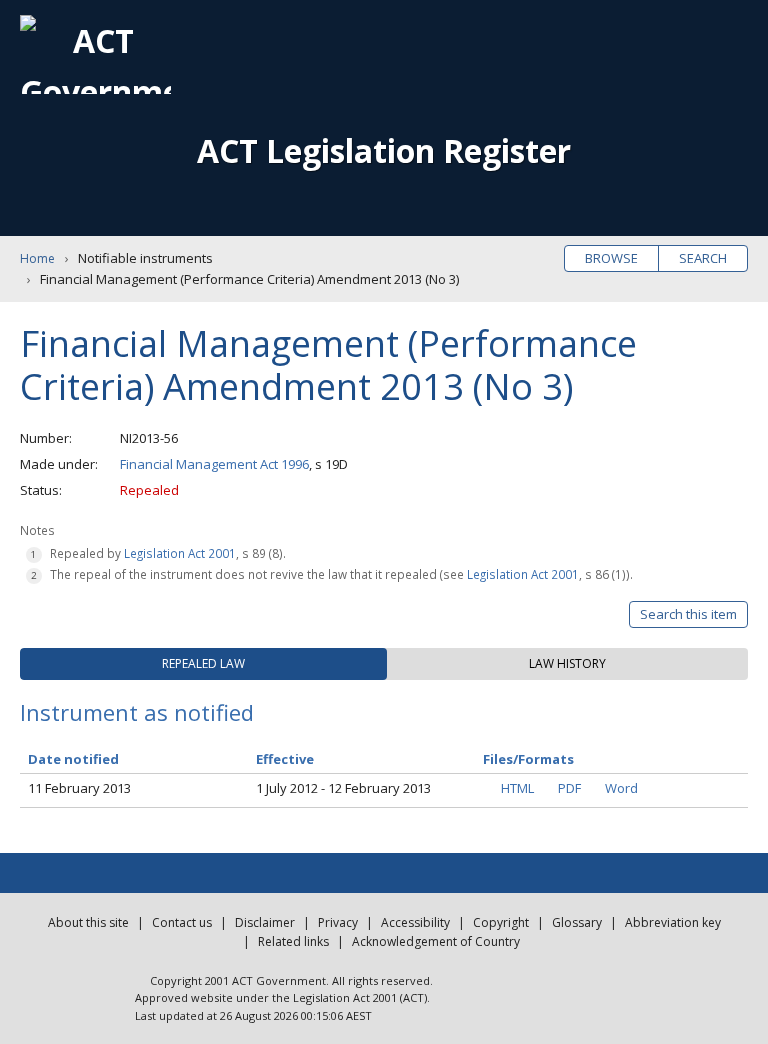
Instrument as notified (137, 712)
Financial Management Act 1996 (214, 464)
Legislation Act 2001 (180, 553)
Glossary (577, 922)
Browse (611, 258)
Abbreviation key (673, 922)
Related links (293, 941)
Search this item (688, 614)
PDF (569, 788)
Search (703, 258)
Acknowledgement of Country (436, 941)
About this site (88, 922)
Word (621, 788)
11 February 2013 (79, 788)
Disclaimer (265, 922)
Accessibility (415, 922)
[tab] (203, 664)
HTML (517, 788)
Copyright (501, 922)
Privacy (338, 922)
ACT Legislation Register (384, 150)
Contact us (182, 922)
